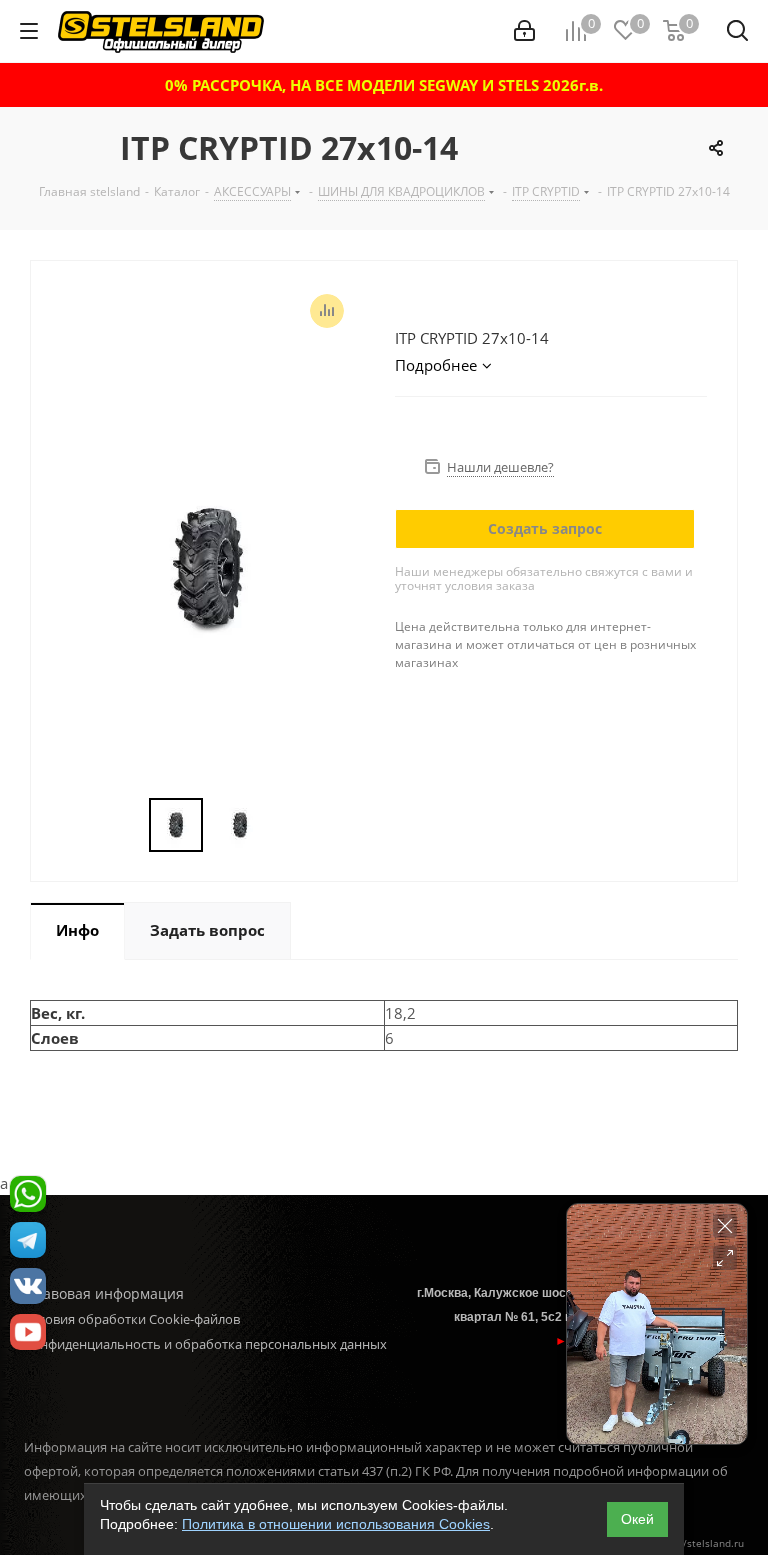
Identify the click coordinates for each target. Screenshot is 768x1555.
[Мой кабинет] (524, 31)
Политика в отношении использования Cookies (336, 1524)
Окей (637, 1519)
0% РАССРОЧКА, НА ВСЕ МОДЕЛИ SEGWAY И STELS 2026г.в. (384, 85)
